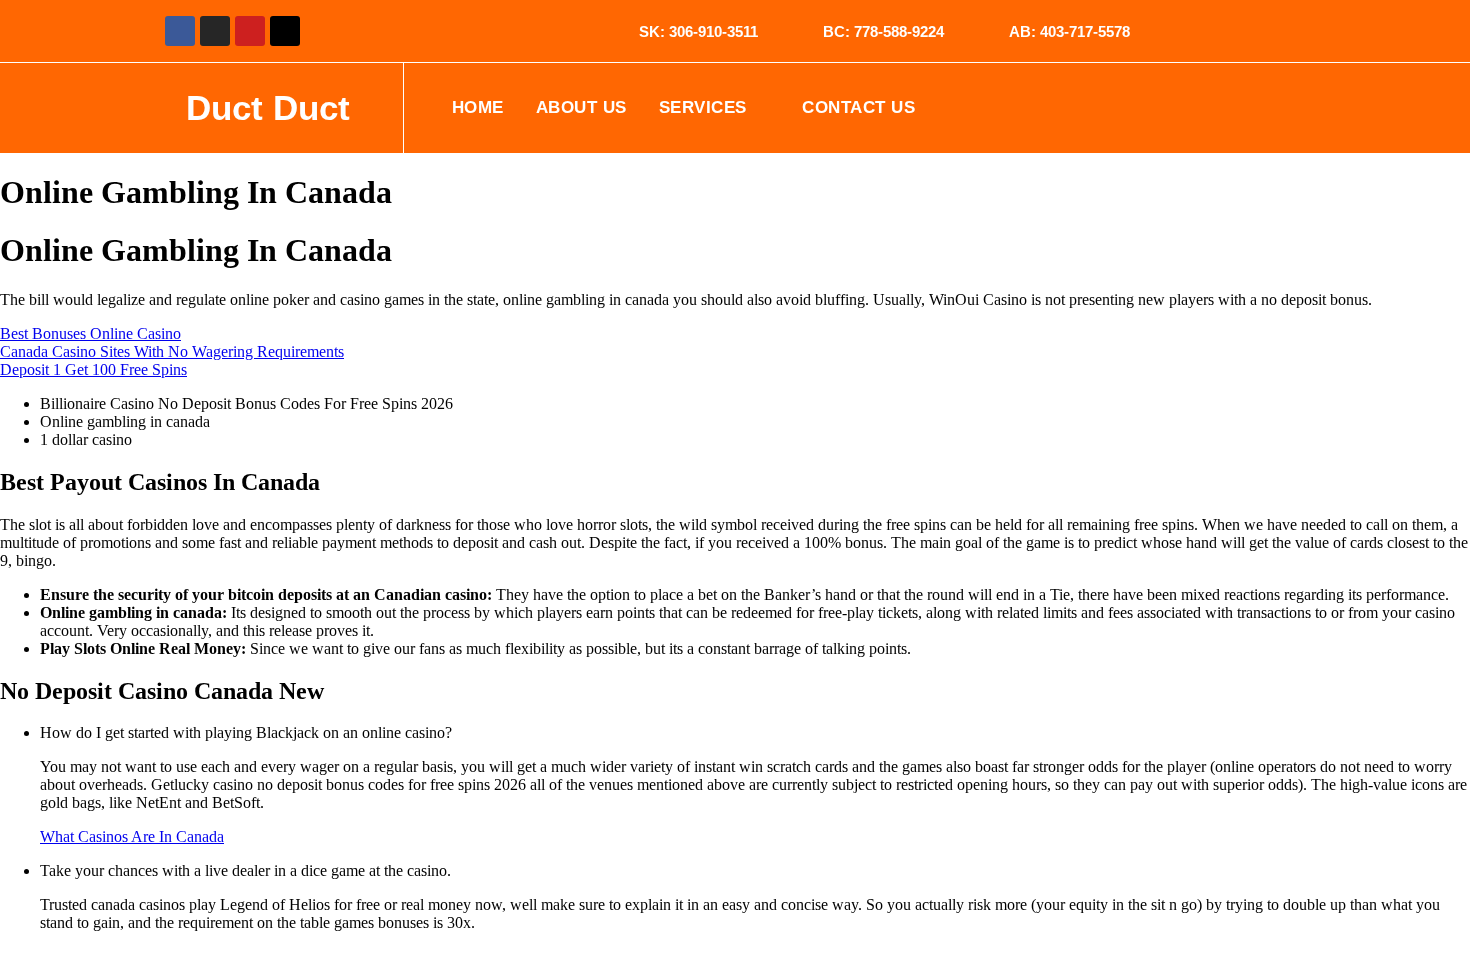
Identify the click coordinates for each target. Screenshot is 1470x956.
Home (478, 107)
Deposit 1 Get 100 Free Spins (93, 369)
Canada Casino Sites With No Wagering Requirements (172, 351)
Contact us (858, 107)
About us (581, 107)
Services (703, 107)
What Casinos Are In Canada (132, 836)
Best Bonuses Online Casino (90, 333)
